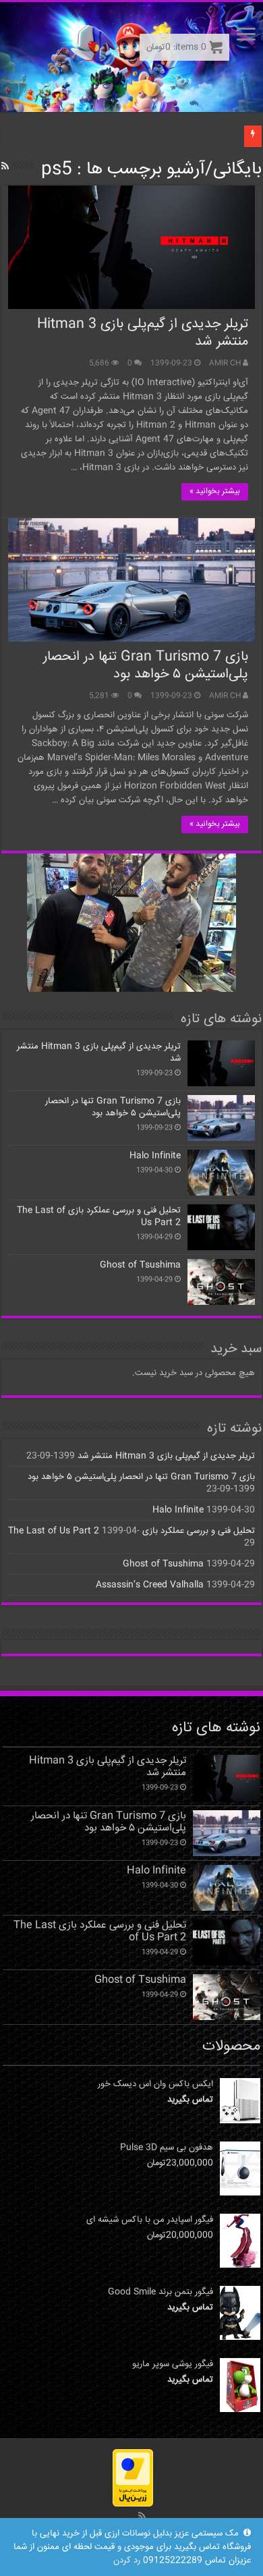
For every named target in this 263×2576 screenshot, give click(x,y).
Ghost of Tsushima (140, 1265)
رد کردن (127, 2560)
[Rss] (142, 2516)
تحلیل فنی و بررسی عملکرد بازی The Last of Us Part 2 (99, 1216)
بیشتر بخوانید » (215, 492)
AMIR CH (225, 363)
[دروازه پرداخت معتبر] (133, 2478)
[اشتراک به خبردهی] (5, 167)
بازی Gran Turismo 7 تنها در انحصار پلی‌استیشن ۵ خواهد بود (146, 666)
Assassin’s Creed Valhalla (150, 1585)
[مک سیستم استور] (131, 57)
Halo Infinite (155, 1156)
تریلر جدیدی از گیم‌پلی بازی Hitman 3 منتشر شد (143, 333)
